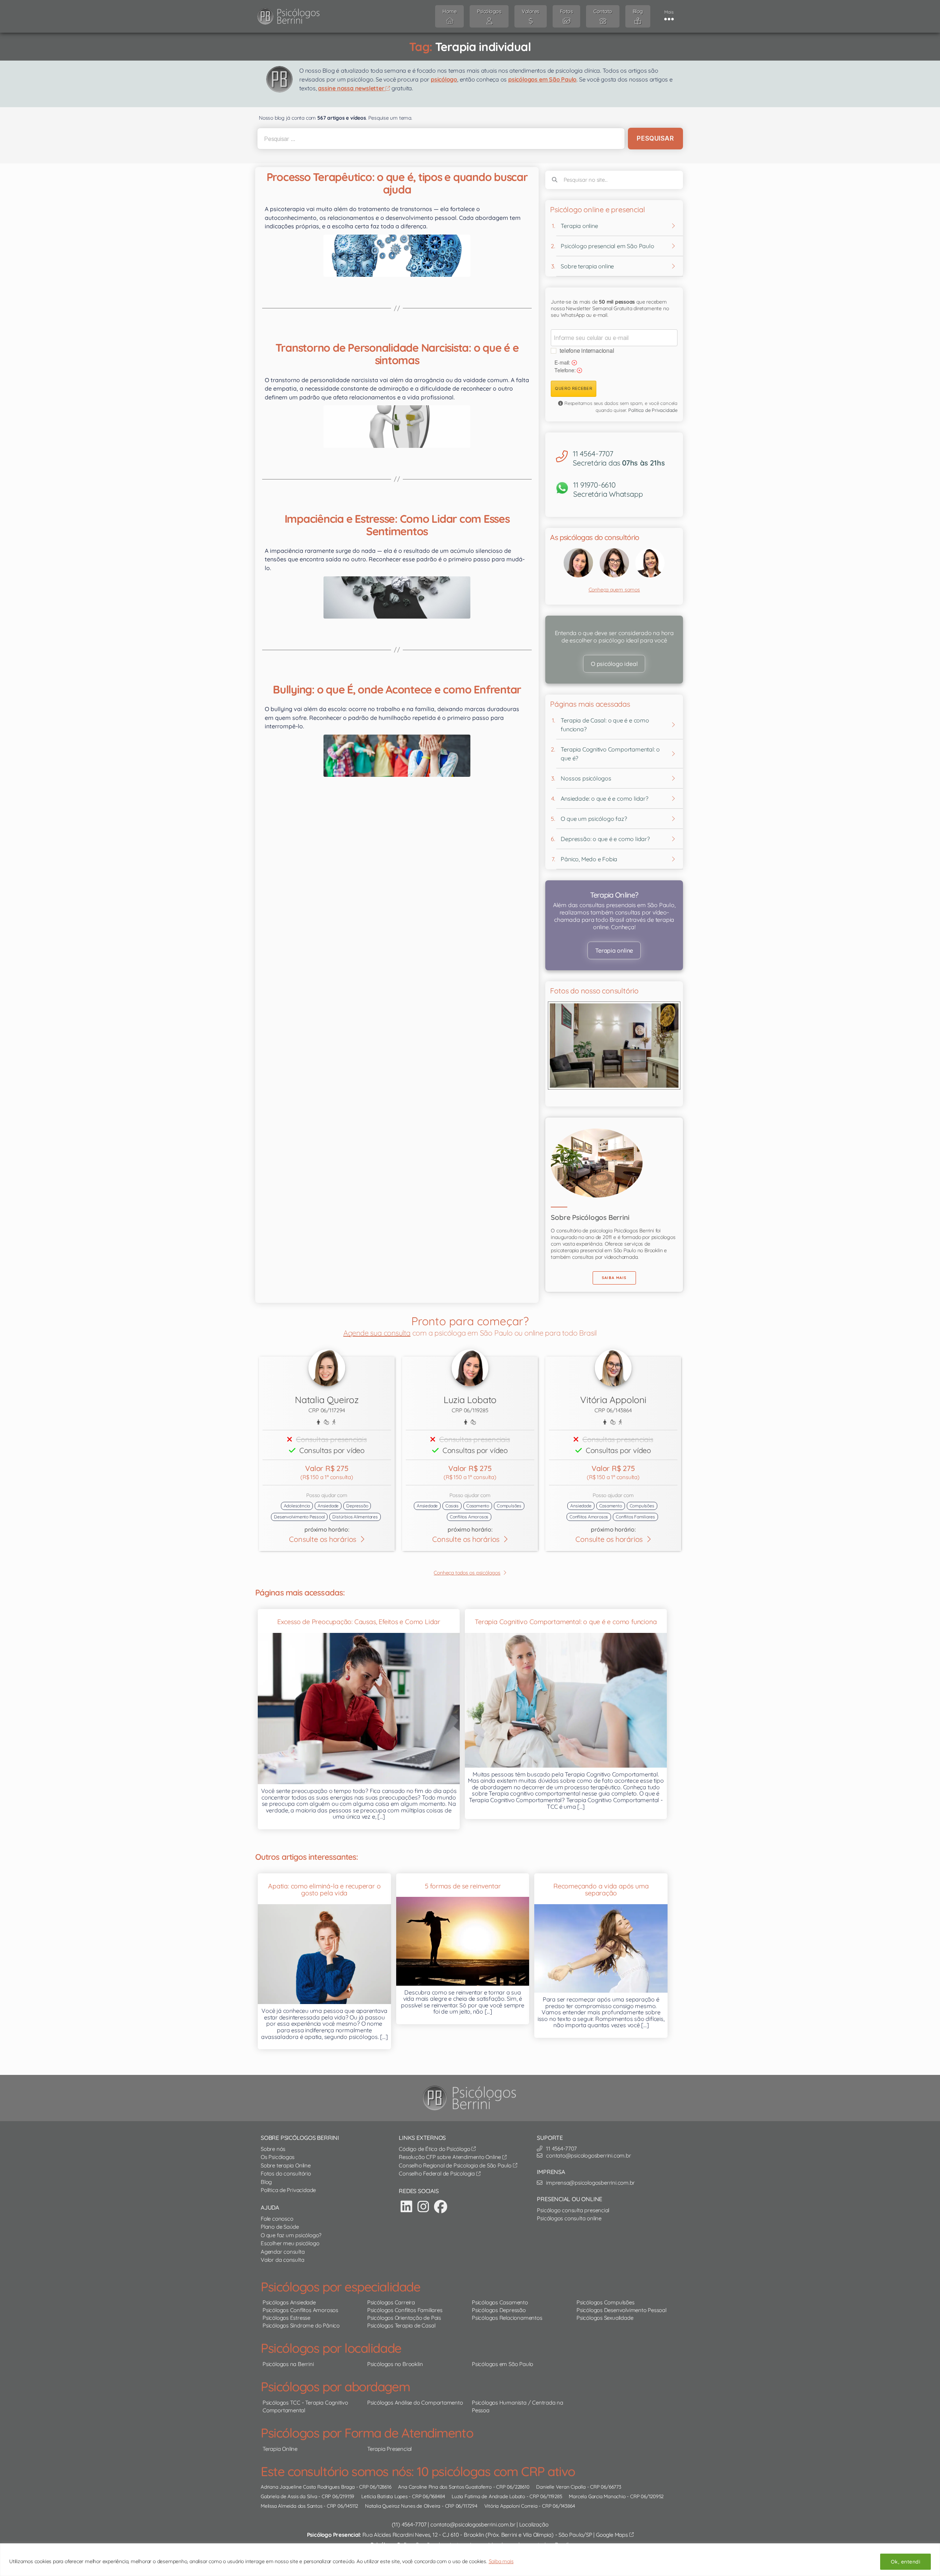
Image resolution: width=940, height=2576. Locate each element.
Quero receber (574, 388)
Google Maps (612, 2535)
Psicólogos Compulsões (605, 2302)
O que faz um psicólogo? (291, 2235)
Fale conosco (277, 2219)
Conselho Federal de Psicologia (438, 2173)
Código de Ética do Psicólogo (435, 2149)
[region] (470, 2560)
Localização (534, 2524)
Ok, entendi (905, 2562)
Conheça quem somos (614, 590)
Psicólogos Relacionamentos (507, 2318)
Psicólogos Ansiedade (289, 2302)
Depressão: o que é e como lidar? (605, 839)
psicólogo (444, 79)
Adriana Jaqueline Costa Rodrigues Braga (308, 2487)
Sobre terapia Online (286, 2165)
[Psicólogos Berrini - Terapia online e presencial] (472, 2098)
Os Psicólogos (278, 2157)
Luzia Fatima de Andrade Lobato (488, 2496)
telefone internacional (587, 350)
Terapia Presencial (389, 2449)
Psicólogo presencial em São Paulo (607, 246)
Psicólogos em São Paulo (502, 2364)
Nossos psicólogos (586, 778)
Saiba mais (501, 2561)
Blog (266, 2182)
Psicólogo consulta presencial (573, 2210)
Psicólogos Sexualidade (605, 2318)
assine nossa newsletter (352, 88)
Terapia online (579, 226)
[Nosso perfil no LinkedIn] (406, 2207)
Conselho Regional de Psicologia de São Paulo (456, 2165)
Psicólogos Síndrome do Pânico (301, 2325)
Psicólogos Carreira (391, 2302)
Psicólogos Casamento (500, 2302)
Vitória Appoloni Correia (511, 2506)
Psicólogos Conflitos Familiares (405, 2310)
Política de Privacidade (653, 410)
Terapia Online (280, 2449)
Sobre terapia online (587, 266)
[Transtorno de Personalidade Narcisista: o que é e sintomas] (397, 426)
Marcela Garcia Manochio (597, 2496)
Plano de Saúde (280, 2227)
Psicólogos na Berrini (288, 2364)
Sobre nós (273, 2149)
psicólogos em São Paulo (542, 79)
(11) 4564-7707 (409, 2524)
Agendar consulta (283, 2252)
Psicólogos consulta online (569, 2218)
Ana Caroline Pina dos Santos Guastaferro (445, 2487)
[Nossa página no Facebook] (441, 2207)
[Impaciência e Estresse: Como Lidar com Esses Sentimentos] (397, 597)
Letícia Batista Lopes (384, 2496)
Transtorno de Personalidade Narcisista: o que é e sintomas (397, 354)
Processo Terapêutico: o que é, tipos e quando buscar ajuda (397, 183)
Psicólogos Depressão (499, 2310)
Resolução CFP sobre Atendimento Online (451, 2157)
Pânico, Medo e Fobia (589, 859)
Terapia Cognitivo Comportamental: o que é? (610, 754)
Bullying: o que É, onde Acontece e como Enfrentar (397, 689)
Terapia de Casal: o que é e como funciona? (605, 725)
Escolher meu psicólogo (290, 2243)
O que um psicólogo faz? (594, 819)
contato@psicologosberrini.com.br (473, 2524)
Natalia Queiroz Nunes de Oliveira (403, 2506)
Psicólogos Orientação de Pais (404, 2318)
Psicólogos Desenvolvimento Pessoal (621, 2310)
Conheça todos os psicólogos (467, 1573)
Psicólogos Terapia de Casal (401, 2325)
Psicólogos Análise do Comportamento (415, 2403)
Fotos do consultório (286, 2173)
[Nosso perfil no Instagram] (423, 2207)
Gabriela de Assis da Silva (289, 2496)
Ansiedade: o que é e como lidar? (604, 798)
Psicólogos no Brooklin (395, 2364)
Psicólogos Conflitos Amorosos (300, 2310)
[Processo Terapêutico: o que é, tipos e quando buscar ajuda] (397, 256)
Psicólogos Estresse (286, 2318)
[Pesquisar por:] (440, 139)
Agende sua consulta (377, 1333)
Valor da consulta (282, 2260)
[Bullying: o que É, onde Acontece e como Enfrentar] (397, 756)
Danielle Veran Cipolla (561, 2487)
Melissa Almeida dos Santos (292, 2506)
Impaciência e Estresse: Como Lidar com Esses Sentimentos (397, 525)
